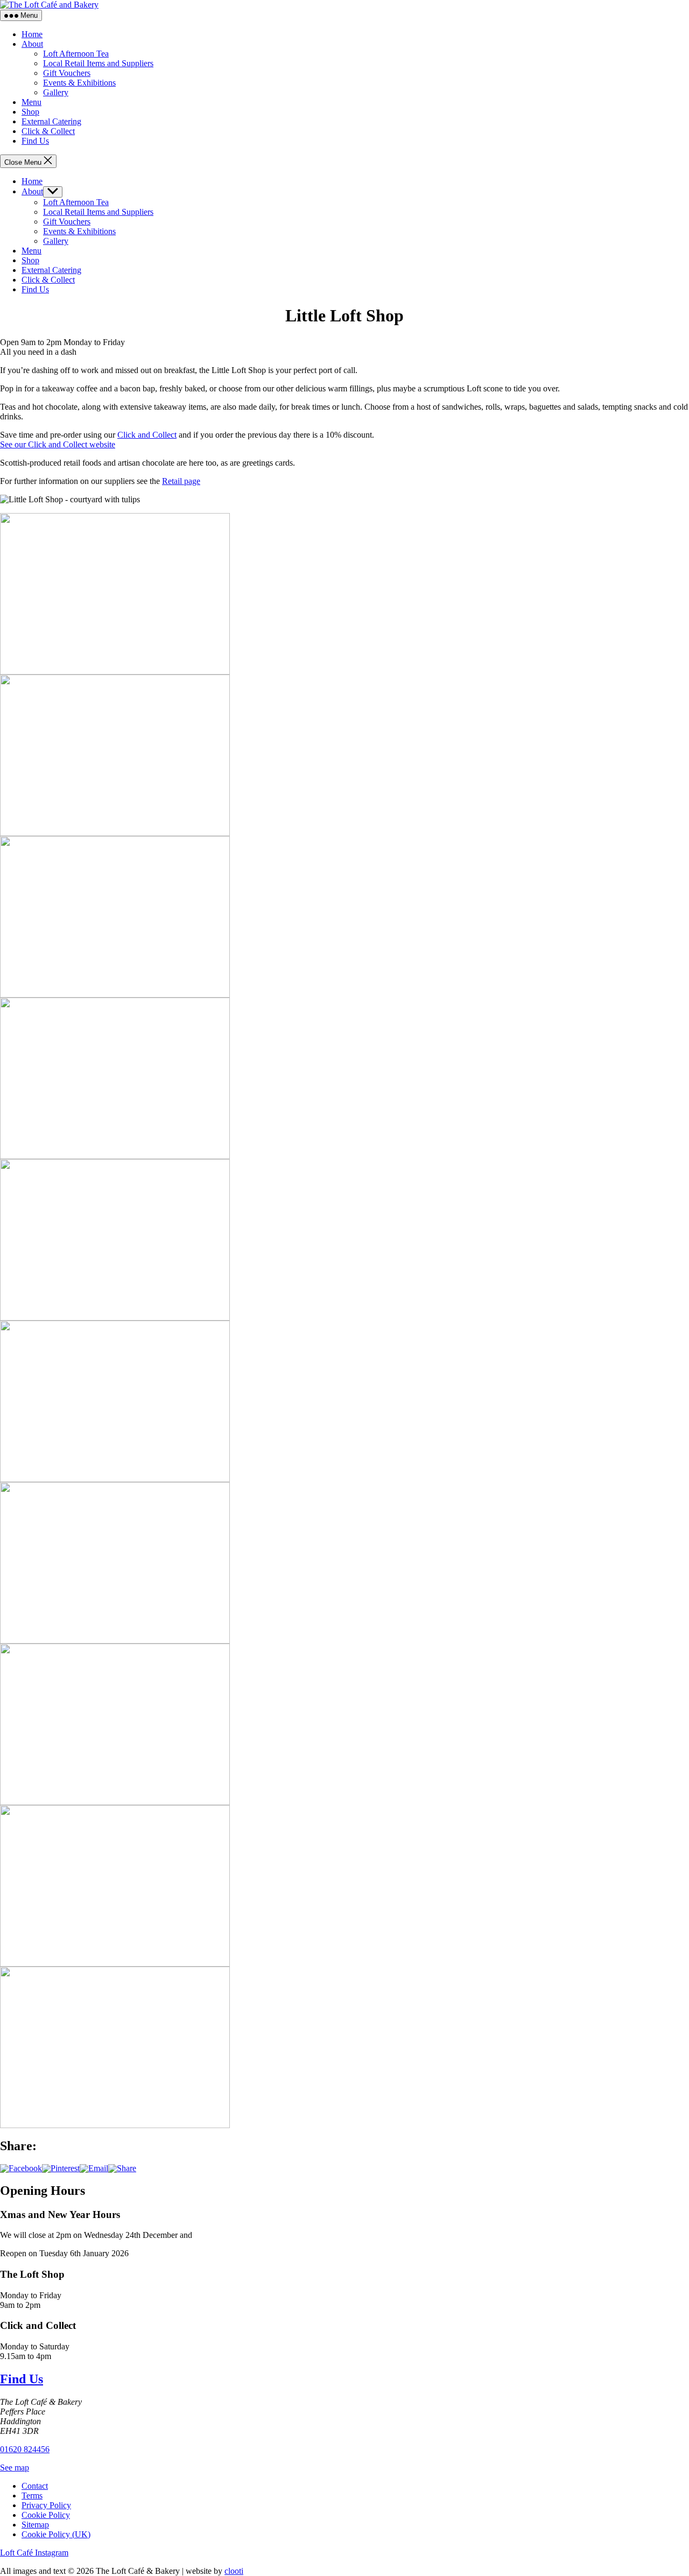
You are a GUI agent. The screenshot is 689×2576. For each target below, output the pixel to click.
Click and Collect (147, 435)
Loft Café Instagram (34, 2553)
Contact (35, 2486)
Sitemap (35, 2525)
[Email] (94, 2168)
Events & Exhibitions (79, 83)
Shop (30, 112)
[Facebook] (21, 2168)
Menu (31, 102)
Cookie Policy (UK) (56, 2534)
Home (32, 34)
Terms (32, 2496)
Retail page (181, 481)
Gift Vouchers (67, 73)
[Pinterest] (61, 2168)
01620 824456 (25, 2449)
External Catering (51, 121)
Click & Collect (48, 131)
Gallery (56, 92)
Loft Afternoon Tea (76, 54)
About (32, 44)
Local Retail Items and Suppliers (98, 63)
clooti (234, 2571)
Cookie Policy (46, 2515)
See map (15, 2468)
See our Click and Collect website (58, 444)
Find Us (35, 141)
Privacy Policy (46, 2505)
